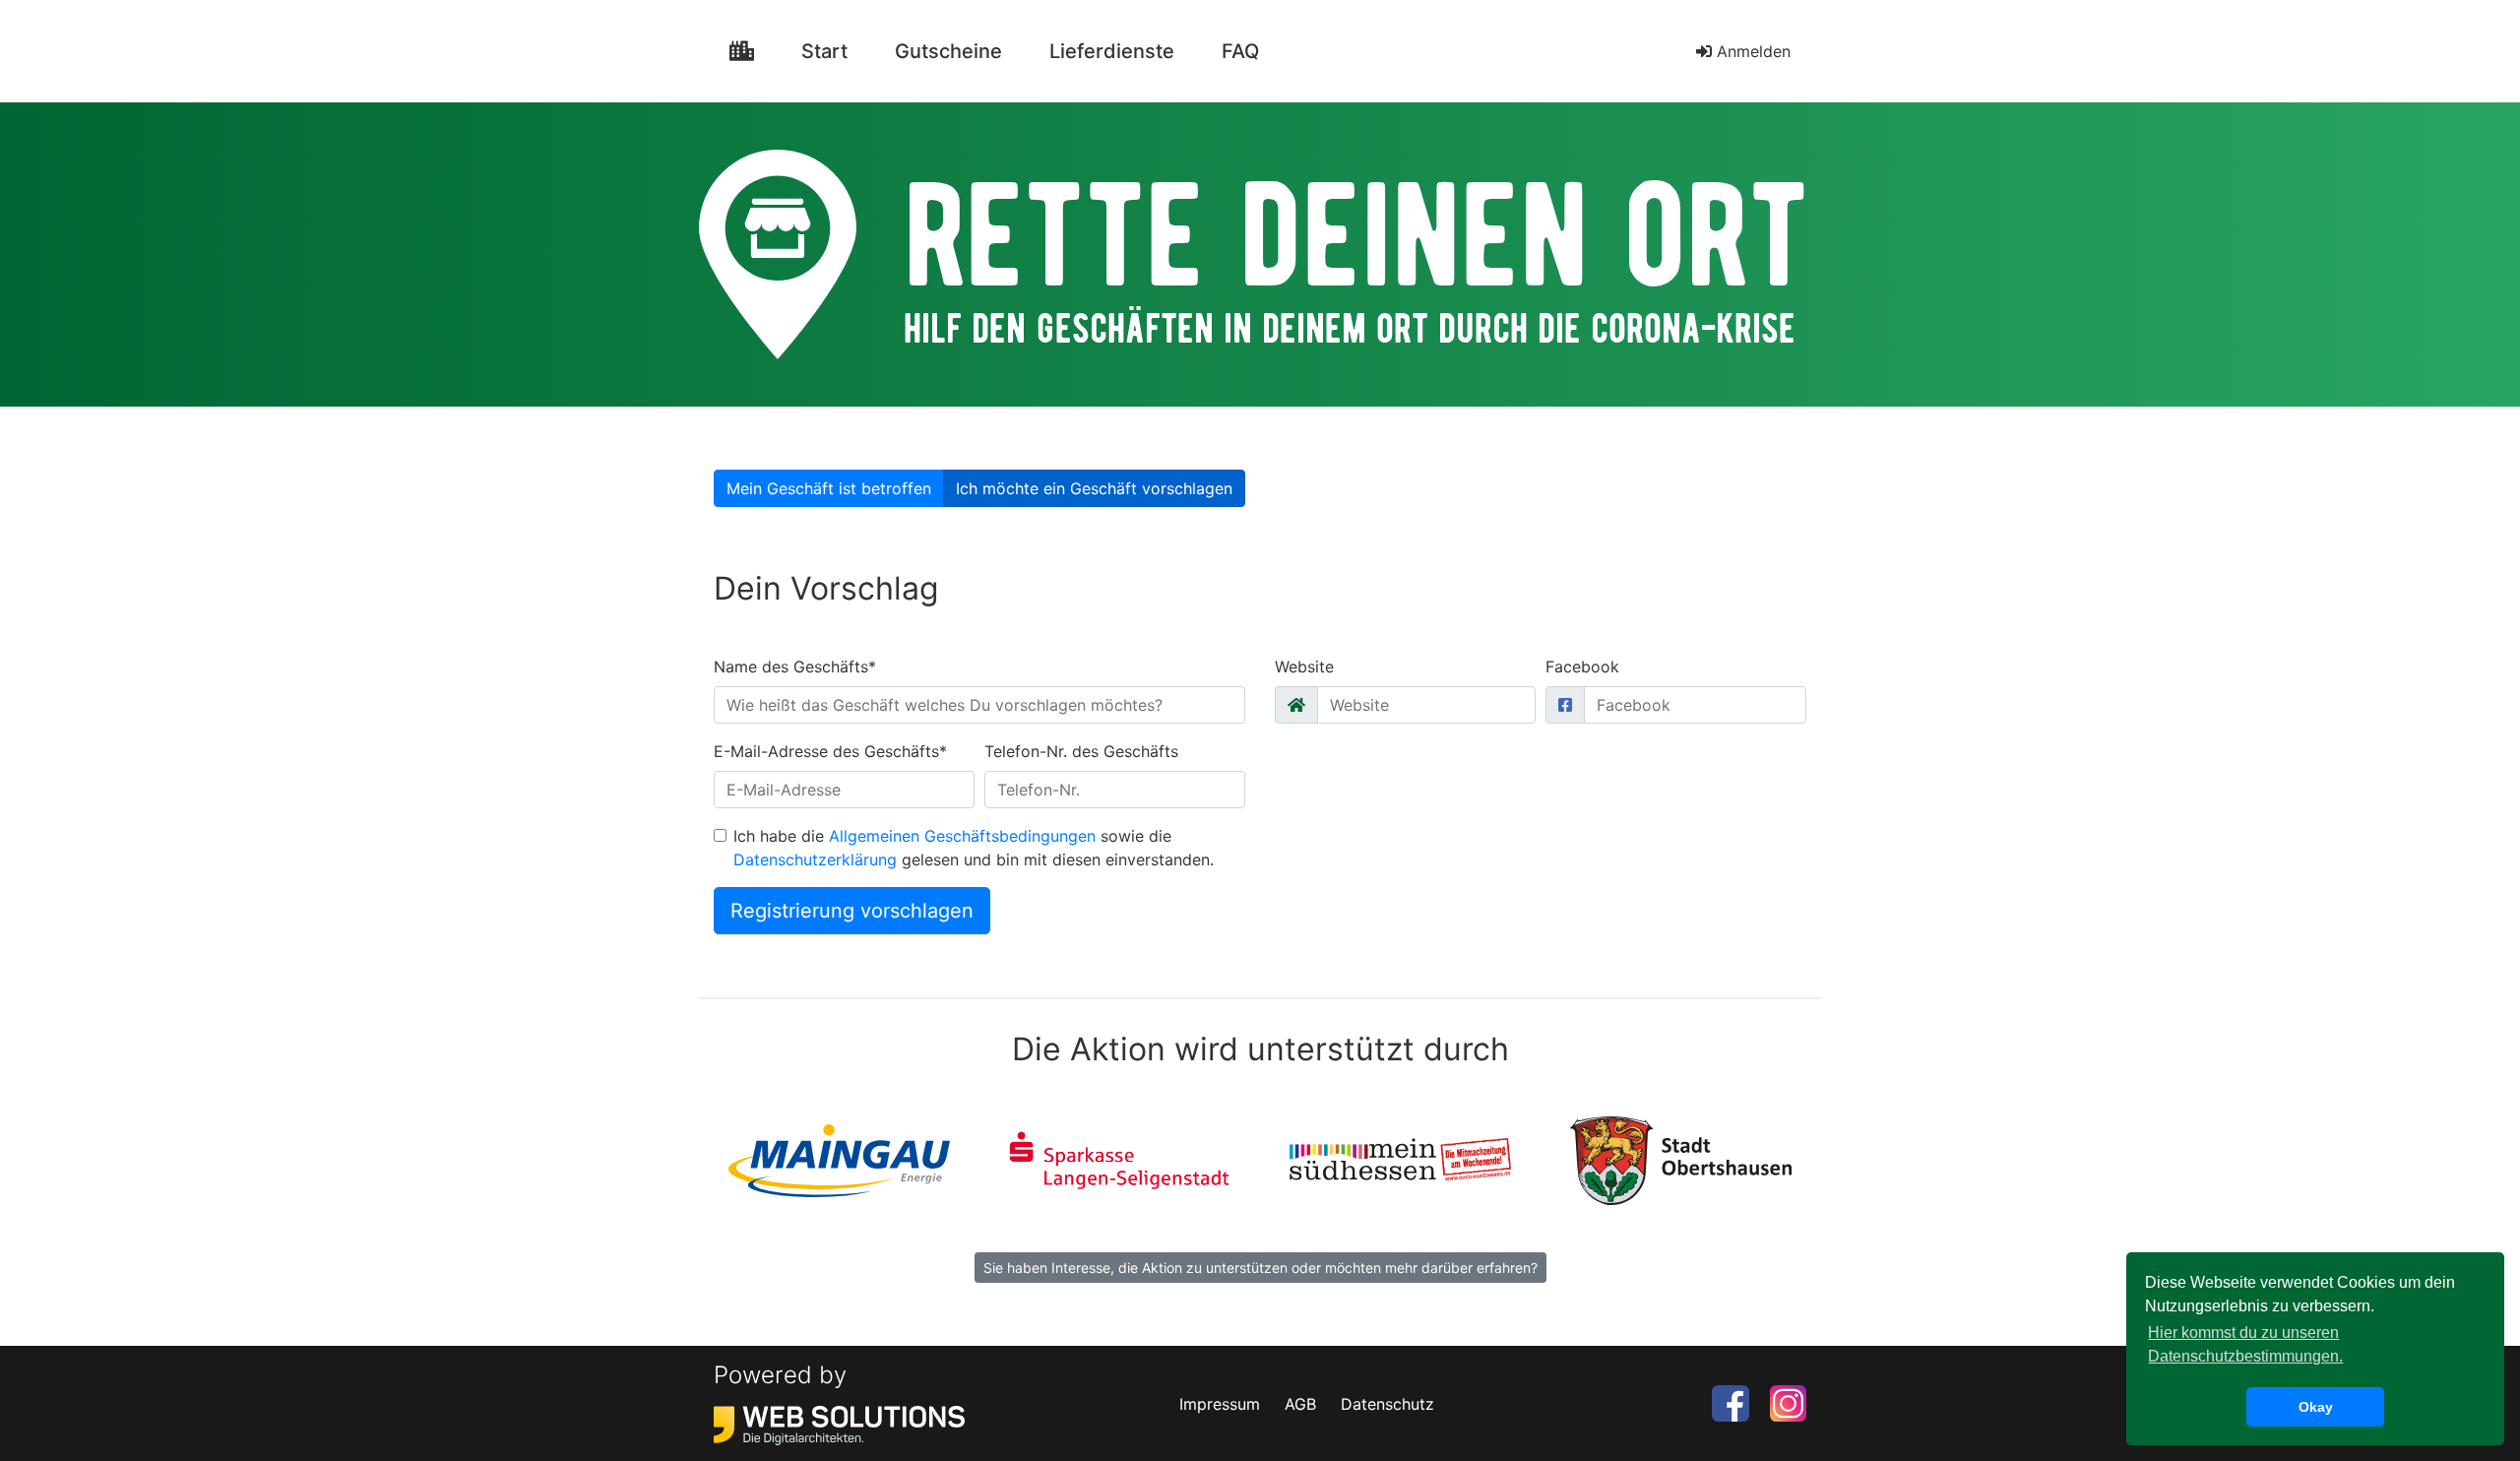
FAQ (1240, 51)
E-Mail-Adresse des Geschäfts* (830, 751)
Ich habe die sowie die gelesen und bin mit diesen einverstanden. (974, 848)
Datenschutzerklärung (815, 859)
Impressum (1220, 1404)
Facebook (1582, 667)
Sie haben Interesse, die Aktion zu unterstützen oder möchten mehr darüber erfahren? (1260, 1268)
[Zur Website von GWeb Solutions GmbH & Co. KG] (839, 1424)
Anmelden (1751, 51)
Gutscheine (948, 51)
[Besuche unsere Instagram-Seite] (1788, 1402)
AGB (1300, 1404)
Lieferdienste (1112, 51)
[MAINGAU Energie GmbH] (839, 1159)
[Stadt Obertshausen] (1681, 1159)
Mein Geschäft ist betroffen (829, 488)
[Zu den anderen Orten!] (742, 51)
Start (832, 51)
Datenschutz (1387, 1404)
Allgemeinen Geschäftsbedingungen (962, 836)
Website (1304, 667)
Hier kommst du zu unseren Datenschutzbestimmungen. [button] (2245, 1344)
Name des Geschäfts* (795, 667)
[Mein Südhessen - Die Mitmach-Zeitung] (1400, 1159)
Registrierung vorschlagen (852, 911)
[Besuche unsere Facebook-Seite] (1730, 1402)
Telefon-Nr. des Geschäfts (1081, 751)
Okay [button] (2316, 1407)
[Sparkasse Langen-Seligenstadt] (1120, 1159)
